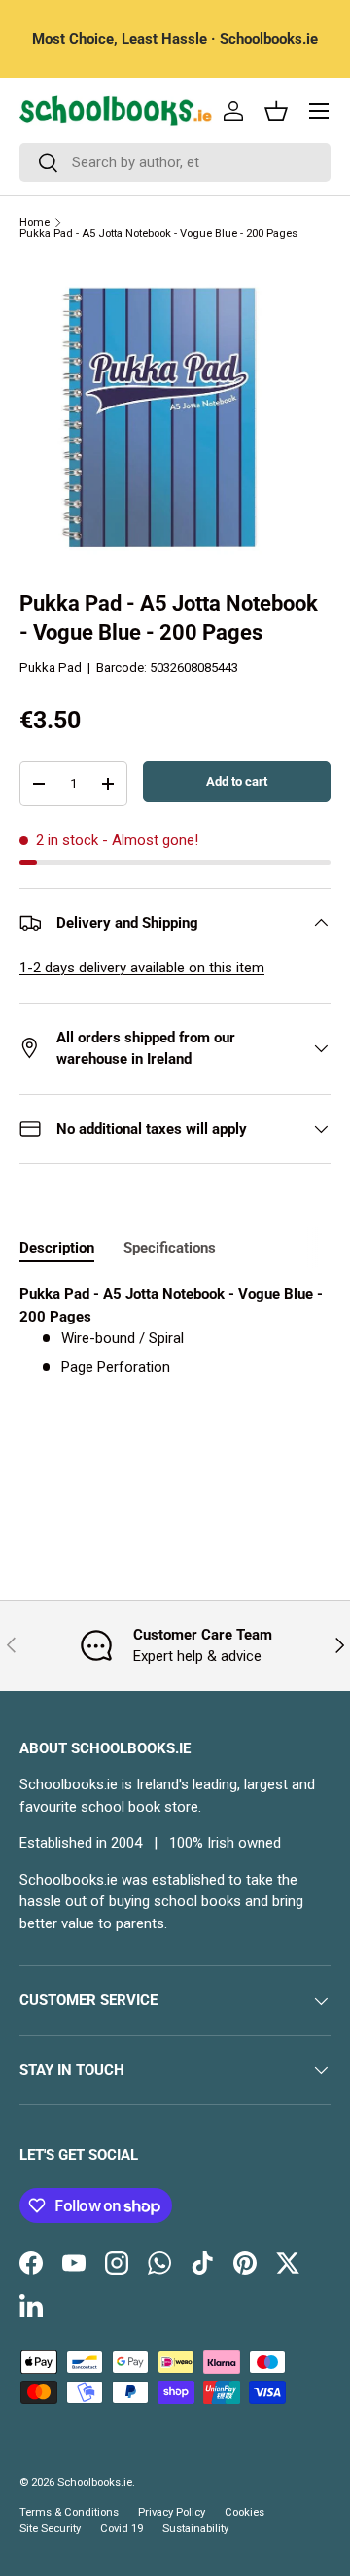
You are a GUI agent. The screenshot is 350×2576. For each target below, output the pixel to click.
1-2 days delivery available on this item (142, 968)
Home (35, 222)
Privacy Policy (172, 2512)
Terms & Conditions (69, 2512)
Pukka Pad (51, 668)
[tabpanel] (175, 1331)
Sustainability (195, 2529)
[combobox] (175, 162)
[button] (276, 111)
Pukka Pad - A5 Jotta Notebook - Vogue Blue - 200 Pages (158, 234)
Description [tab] (57, 1248)
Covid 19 (122, 2529)
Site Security (50, 2529)
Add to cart (237, 781)
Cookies (245, 2512)
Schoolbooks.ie (95, 2482)
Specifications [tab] (170, 1248)
